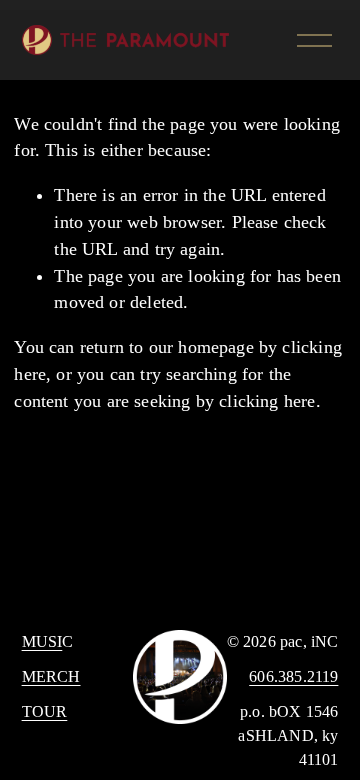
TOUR (45, 711)
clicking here (267, 401)
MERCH (51, 676)
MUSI (42, 641)
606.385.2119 (293, 676)
